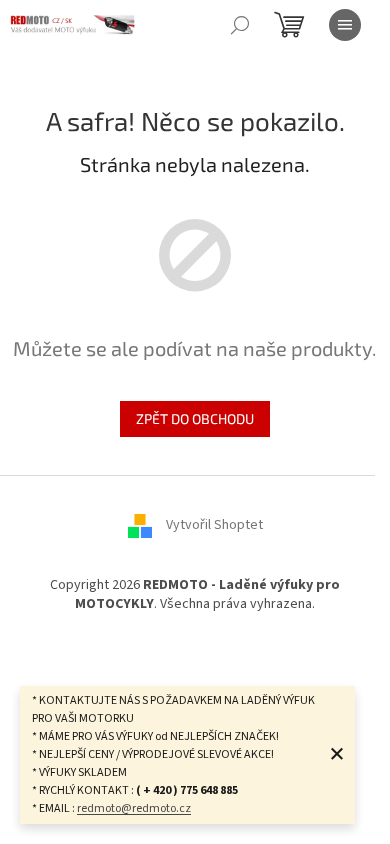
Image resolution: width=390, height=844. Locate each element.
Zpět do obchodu (195, 418)
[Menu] (345, 25)
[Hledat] (240, 25)
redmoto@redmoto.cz (134, 808)
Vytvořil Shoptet (214, 525)
